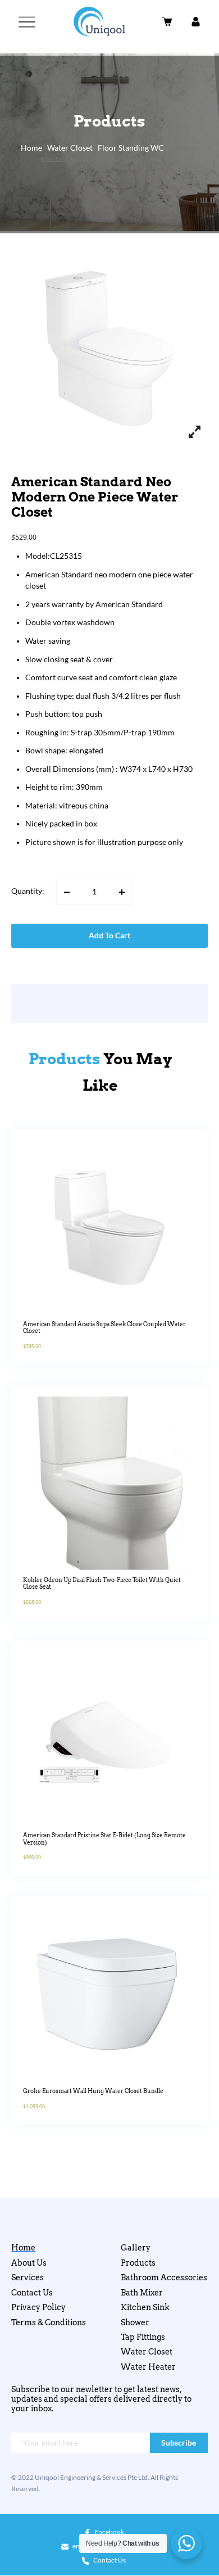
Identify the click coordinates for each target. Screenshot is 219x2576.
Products (138, 2263)
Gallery (136, 2248)
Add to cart (109, 936)
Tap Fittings (143, 2337)
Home (31, 148)
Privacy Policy (38, 2307)
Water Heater (148, 2367)
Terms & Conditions (49, 2322)
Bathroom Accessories (164, 2277)
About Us (29, 2263)
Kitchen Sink (145, 2307)
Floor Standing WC (131, 148)
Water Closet (70, 148)
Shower (135, 2322)
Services (28, 2277)
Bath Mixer (142, 2293)
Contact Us (32, 2293)
